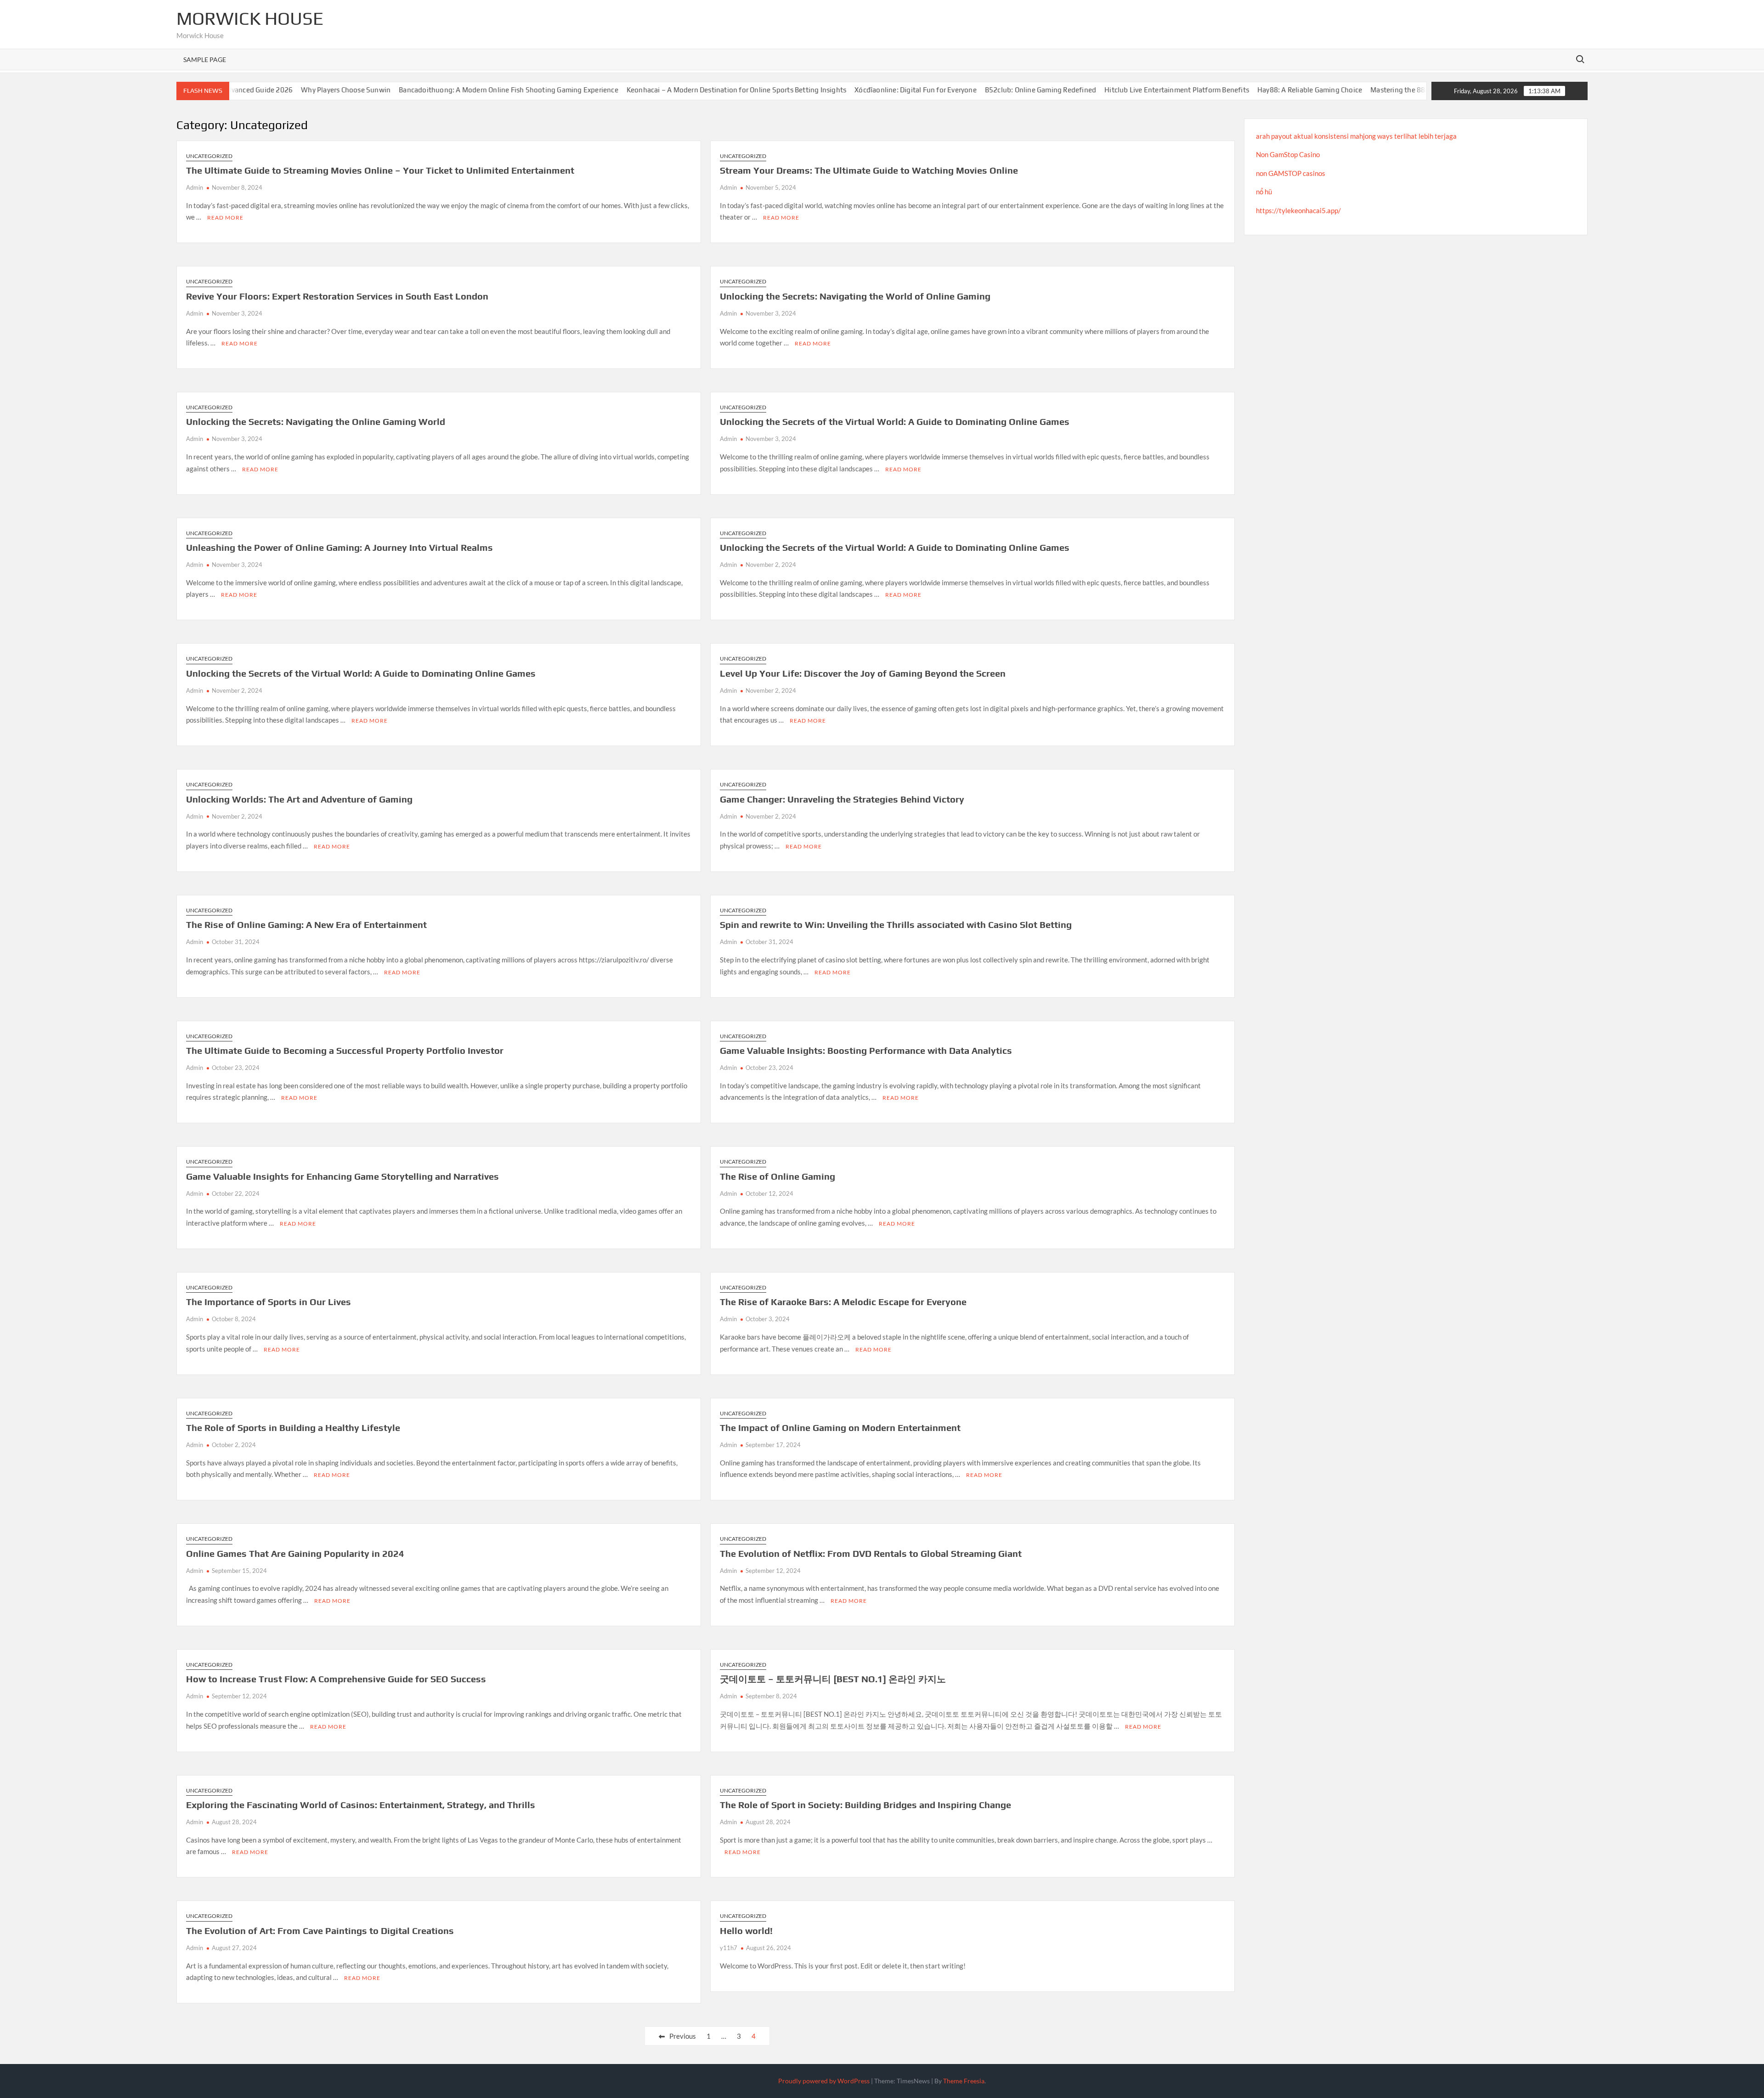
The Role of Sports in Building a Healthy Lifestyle (293, 1428)
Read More (225, 218)
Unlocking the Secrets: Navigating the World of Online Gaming (855, 296)
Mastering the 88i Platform (1312, 90)
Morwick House (250, 18)
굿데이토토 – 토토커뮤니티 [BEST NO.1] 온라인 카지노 (833, 1679)
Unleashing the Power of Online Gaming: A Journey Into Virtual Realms (339, 547)
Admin (195, 187)
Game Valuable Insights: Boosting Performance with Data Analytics (866, 1050)
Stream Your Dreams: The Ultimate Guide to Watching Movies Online (869, 170)
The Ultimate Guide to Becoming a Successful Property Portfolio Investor (345, 1050)
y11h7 (729, 1948)
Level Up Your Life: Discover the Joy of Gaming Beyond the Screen (863, 673)
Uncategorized (209, 156)
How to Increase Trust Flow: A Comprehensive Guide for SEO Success (336, 1679)
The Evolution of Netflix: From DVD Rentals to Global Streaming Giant (871, 1553)
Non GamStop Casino (1288, 154)
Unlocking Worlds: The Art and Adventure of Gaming (299, 799)
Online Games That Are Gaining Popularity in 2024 (295, 1553)
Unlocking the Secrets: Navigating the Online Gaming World (316, 421)
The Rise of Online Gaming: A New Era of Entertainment (306, 925)
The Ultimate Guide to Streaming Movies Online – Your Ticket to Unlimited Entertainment (380, 170)
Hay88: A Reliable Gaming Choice (1208, 90)
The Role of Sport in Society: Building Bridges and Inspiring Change (865, 1805)
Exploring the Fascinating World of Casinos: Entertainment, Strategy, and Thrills (361, 1805)
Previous (683, 2036)
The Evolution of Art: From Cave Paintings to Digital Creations (320, 1931)
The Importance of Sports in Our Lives (269, 1302)
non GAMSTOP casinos (1291, 173)
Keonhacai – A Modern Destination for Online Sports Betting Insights (634, 90)
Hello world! (746, 1931)
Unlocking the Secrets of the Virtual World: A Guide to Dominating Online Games (895, 421)
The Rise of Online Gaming (777, 1176)
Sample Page (205, 59)
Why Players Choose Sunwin (244, 90)
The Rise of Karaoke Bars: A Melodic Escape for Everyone (843, 1302)
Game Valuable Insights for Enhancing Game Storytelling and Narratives (342, 1176)
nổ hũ (1264, 192)
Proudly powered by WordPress (824, 2081)
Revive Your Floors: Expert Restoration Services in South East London (337, 296)
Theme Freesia (964, 2081)
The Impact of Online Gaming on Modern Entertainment (840, 1428)
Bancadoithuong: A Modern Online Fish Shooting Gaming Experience (407, 90)
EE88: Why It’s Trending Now (1410, 90)
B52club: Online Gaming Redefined (939, 90)
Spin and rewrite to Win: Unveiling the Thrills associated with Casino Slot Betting (896, 925)
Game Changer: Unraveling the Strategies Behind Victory (842, 799)
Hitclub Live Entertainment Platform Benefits (1075, 90)
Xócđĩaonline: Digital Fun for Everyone (814, 90)
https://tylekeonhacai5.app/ (1298, 210)
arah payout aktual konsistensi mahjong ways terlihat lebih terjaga (1356, 136)
